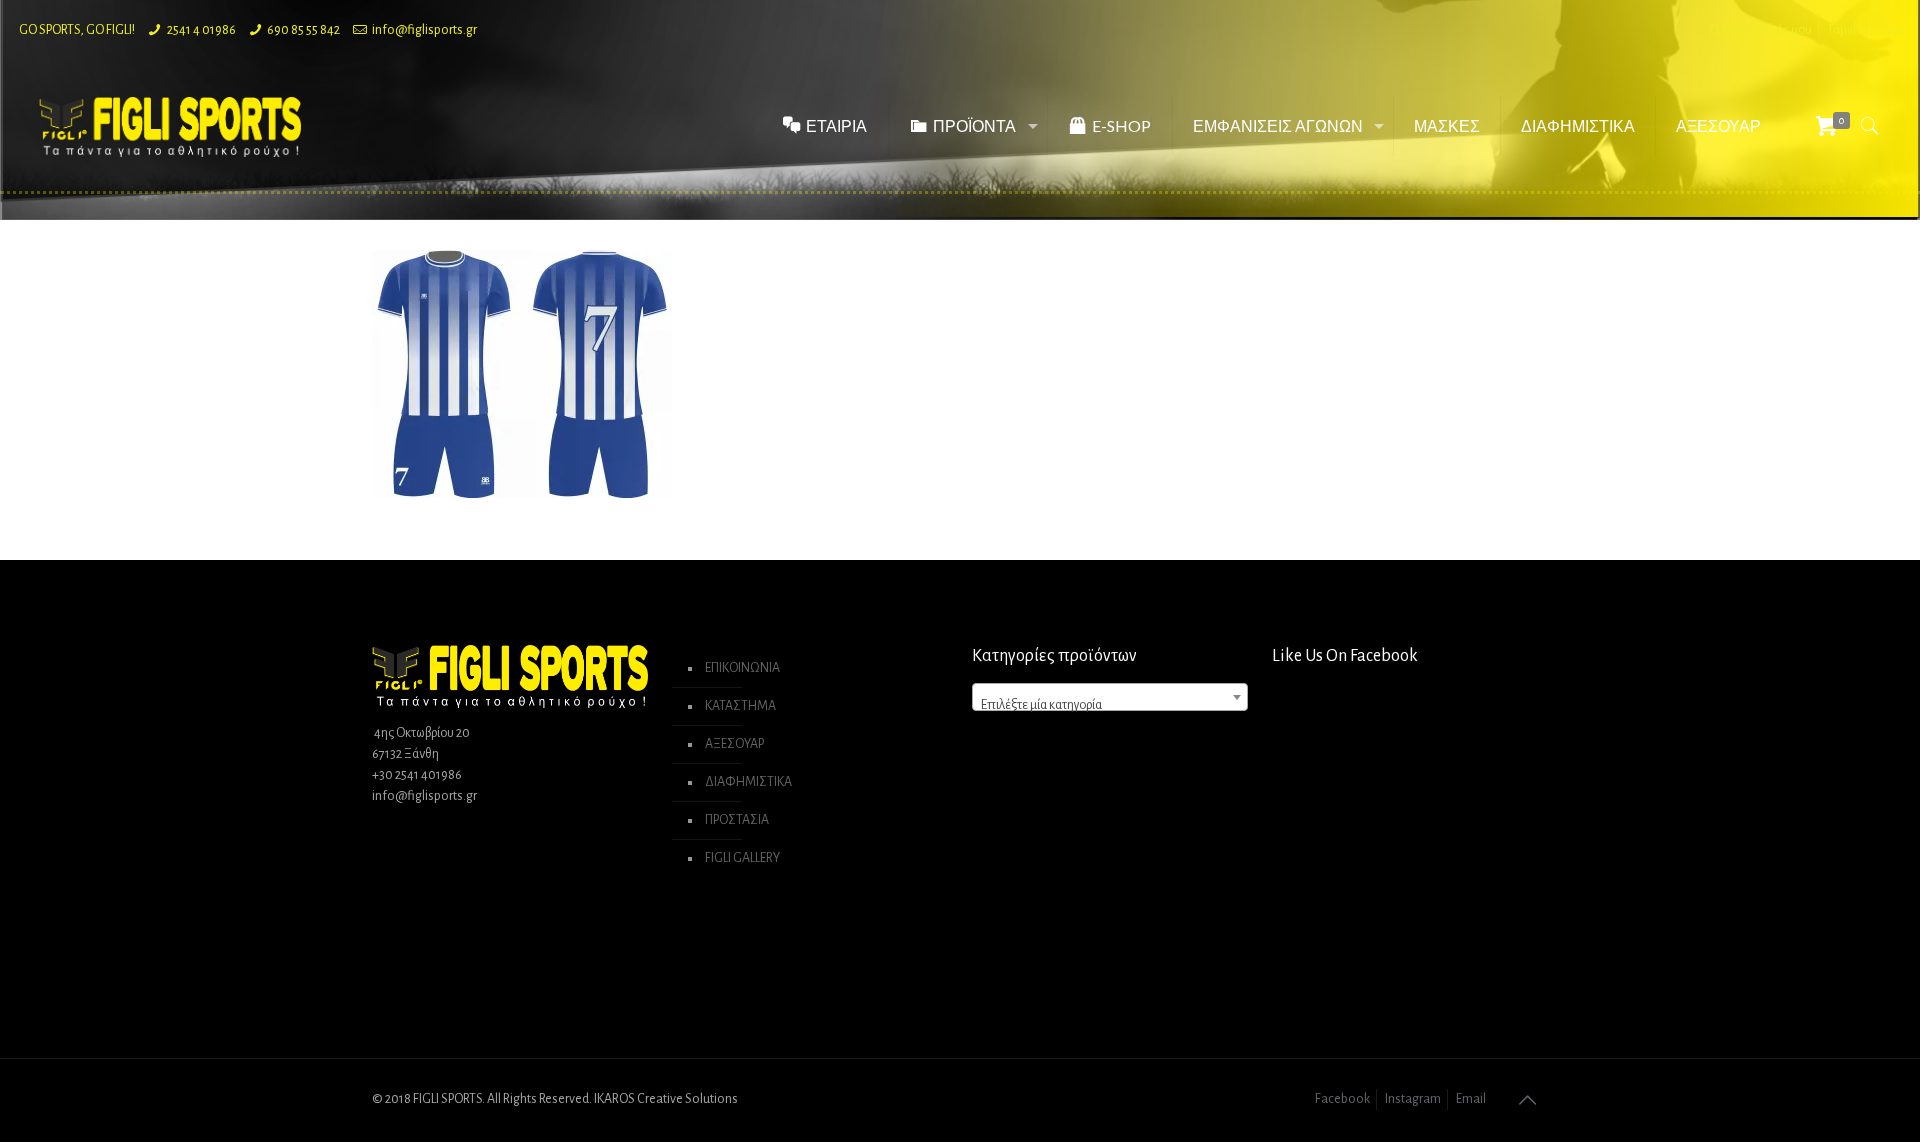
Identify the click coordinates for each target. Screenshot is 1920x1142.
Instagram (1413, 1099)
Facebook (1342, 1099)
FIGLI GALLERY (742, 858)
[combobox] (1110, 697)
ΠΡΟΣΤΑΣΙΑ (737, 820)
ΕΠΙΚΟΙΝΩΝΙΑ (742, 668)
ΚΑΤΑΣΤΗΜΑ (740, 706)
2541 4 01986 (201, 30)
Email (1471, 1099)
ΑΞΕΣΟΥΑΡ (734, 744)
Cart (1889, 30)
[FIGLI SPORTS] (170, 126)
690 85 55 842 (303, 30)
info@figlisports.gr (424, 30)
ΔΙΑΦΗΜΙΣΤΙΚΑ (748, 782)
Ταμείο (1845, 30)
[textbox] (1110, 705)
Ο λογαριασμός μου (1761, 30)
